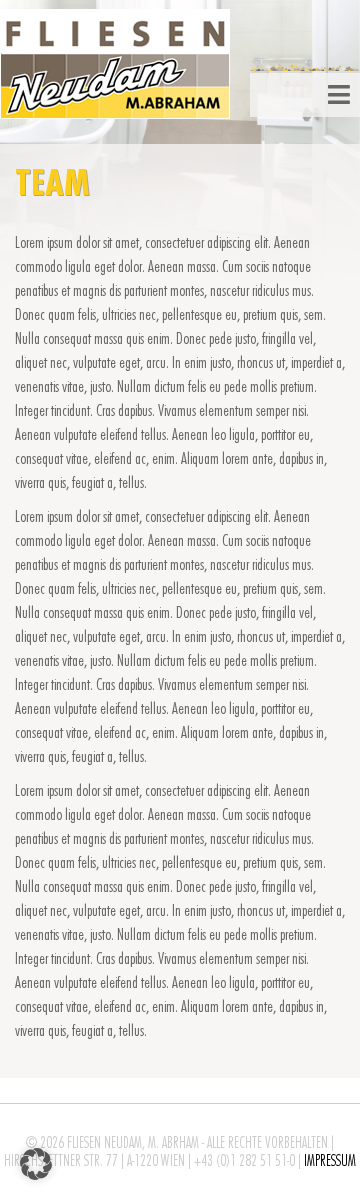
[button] (36, 1164)
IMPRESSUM (330, 1160)
